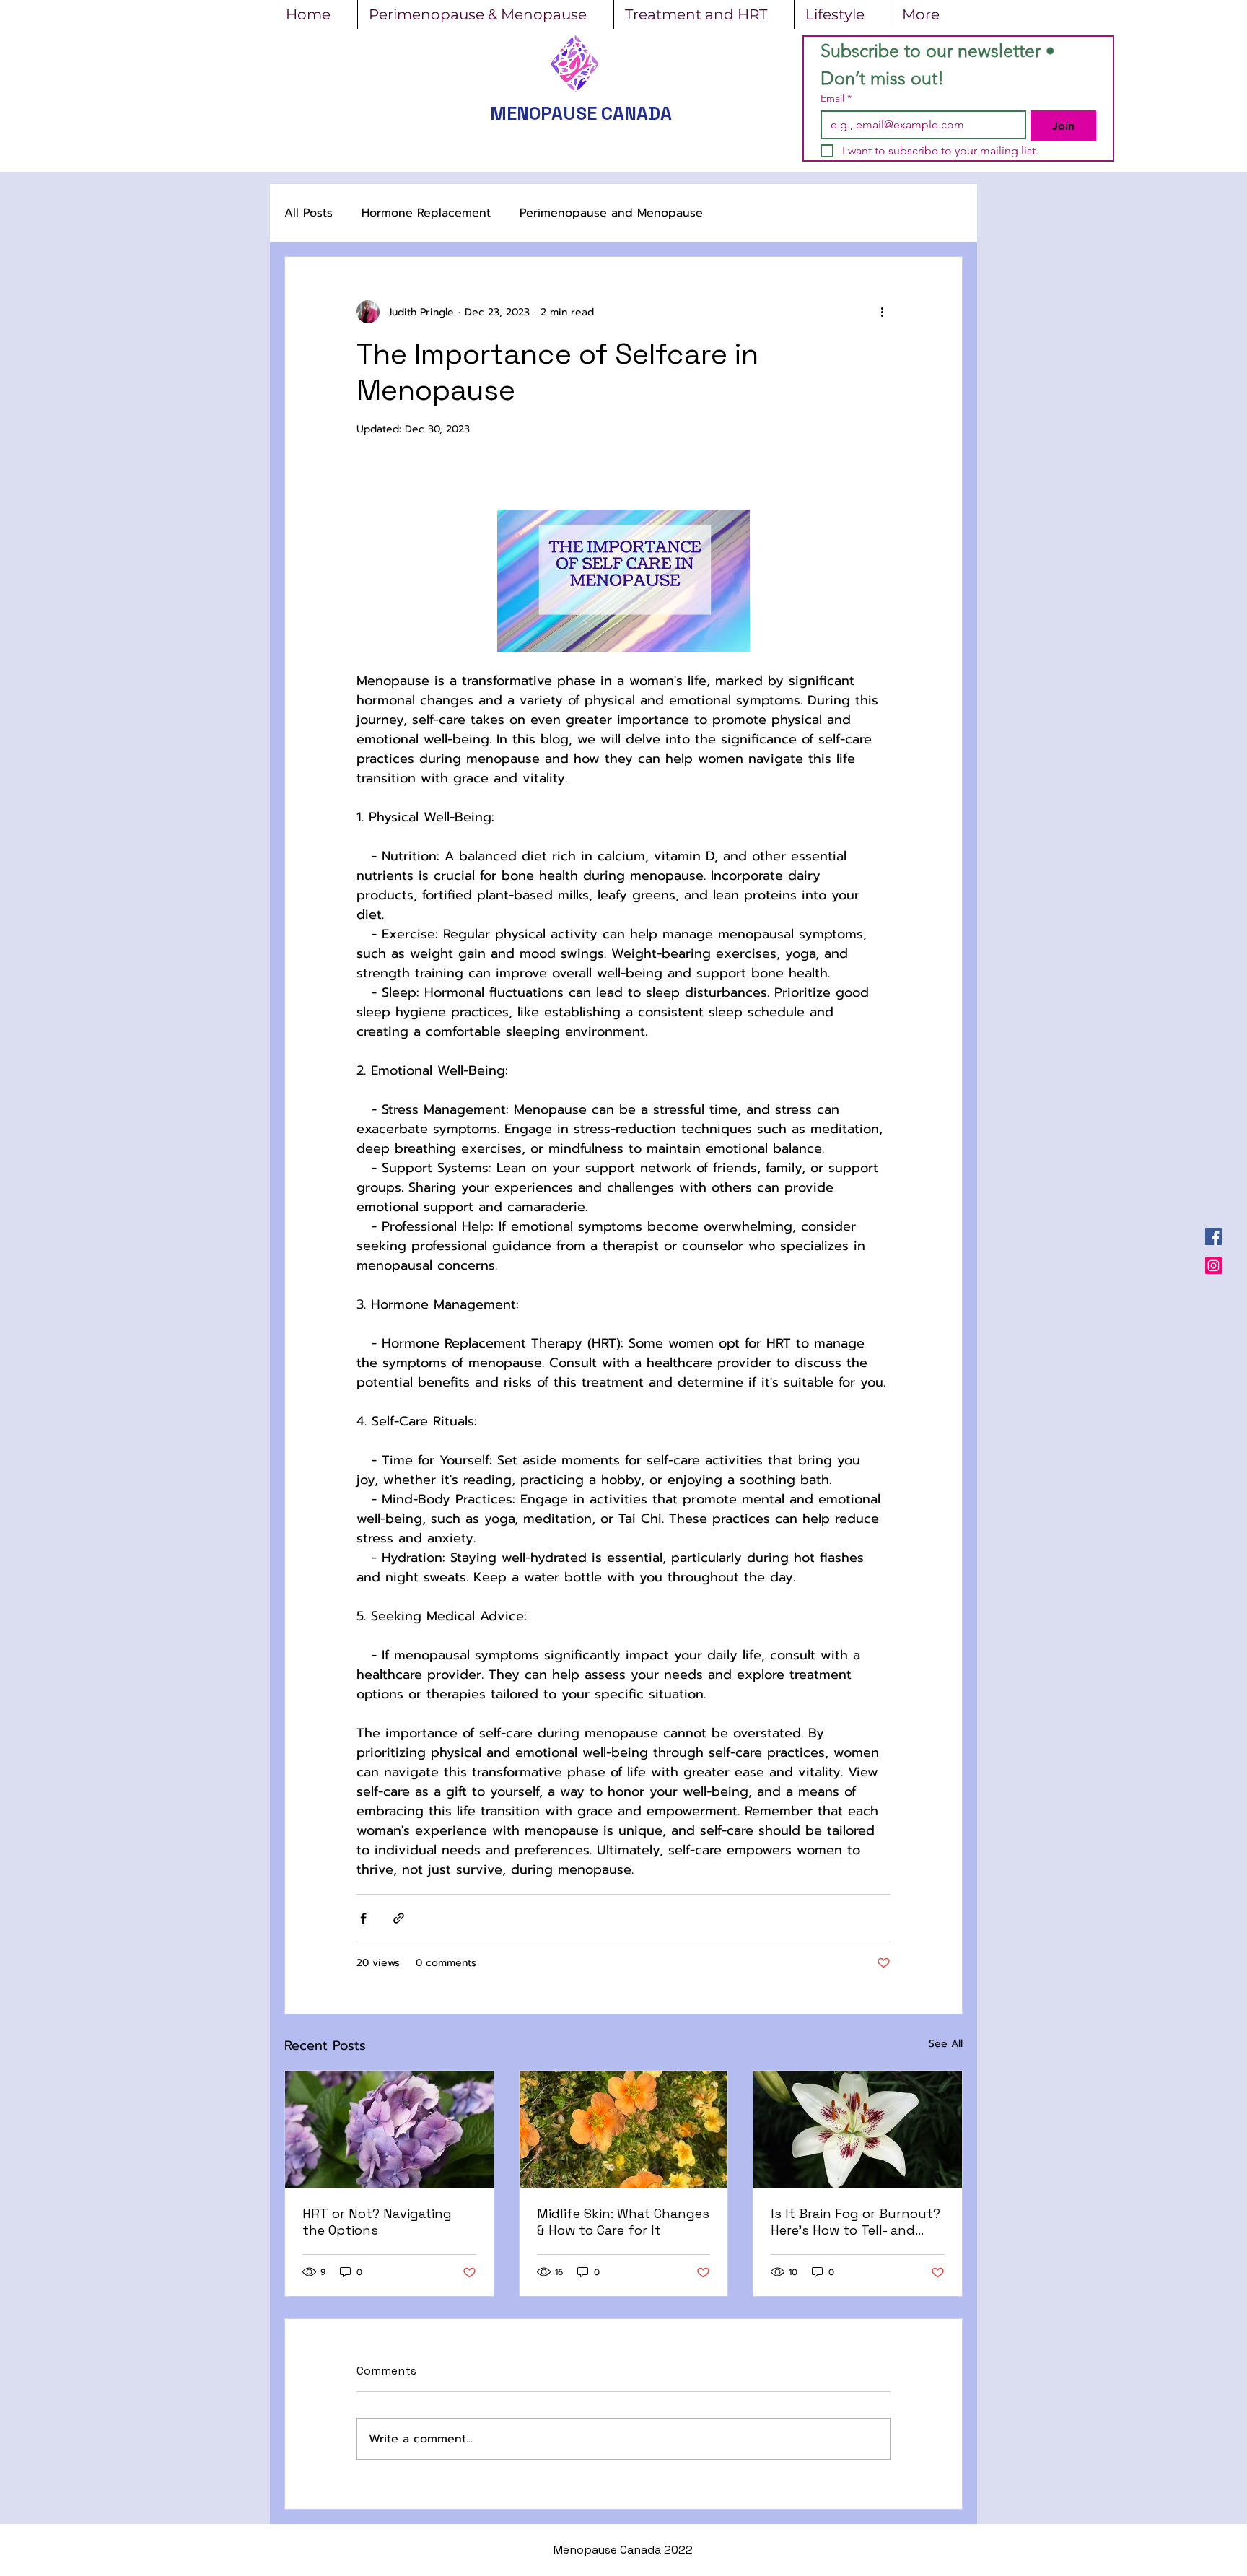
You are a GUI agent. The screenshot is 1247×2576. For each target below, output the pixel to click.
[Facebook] (1213, 1237)
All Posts (309, 213)
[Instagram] (1213, 1266)
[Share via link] (399, 1918)
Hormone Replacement (426, 213)
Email (836, 99)
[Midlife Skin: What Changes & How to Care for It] (624, 2129)
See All (946, 2044)
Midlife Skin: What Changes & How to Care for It (623, 2222)
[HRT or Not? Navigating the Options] (389, 2129)
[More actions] (882, 312)
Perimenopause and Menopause (611, 213)
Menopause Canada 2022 (623, 2550)
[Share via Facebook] (363, 1918)
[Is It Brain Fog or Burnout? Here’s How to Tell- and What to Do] (858, 2129)
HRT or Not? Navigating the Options (377, 2222)
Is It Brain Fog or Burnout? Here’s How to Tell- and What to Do (856, 2222)
